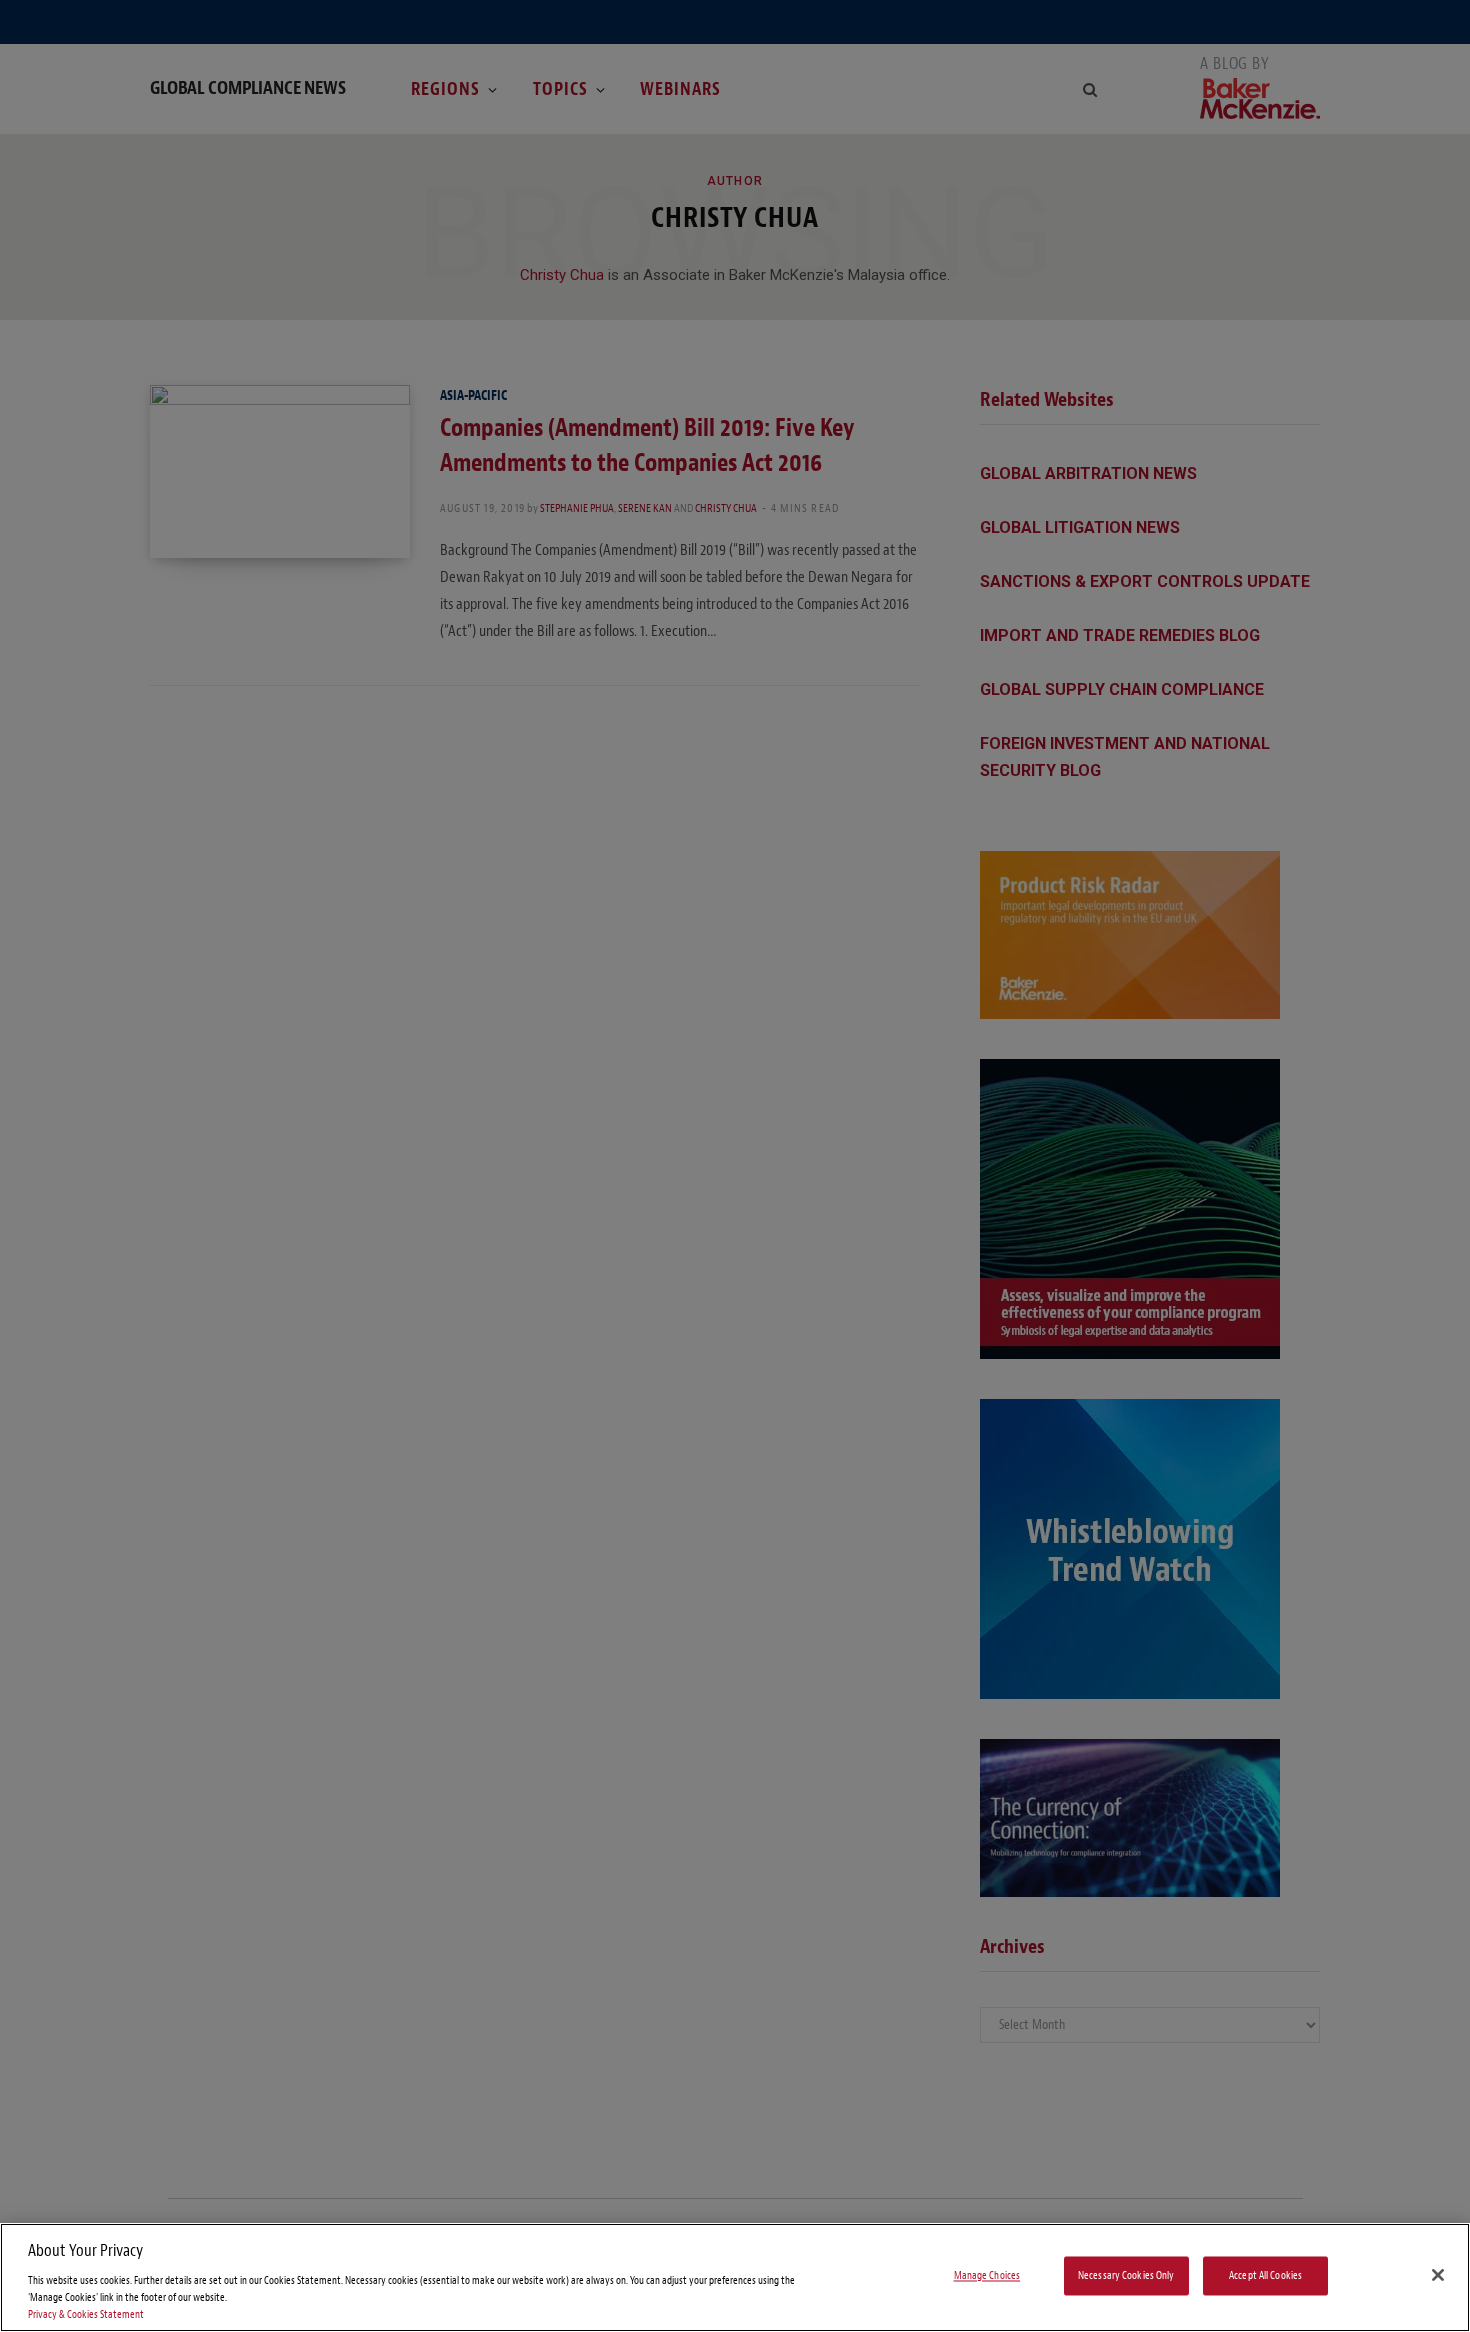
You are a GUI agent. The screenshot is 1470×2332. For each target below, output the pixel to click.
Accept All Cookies (1265, 2275)
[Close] (1438, 2275)
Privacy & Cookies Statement (86, 2314)
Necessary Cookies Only (1126, 2275)
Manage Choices (987, 2275)
